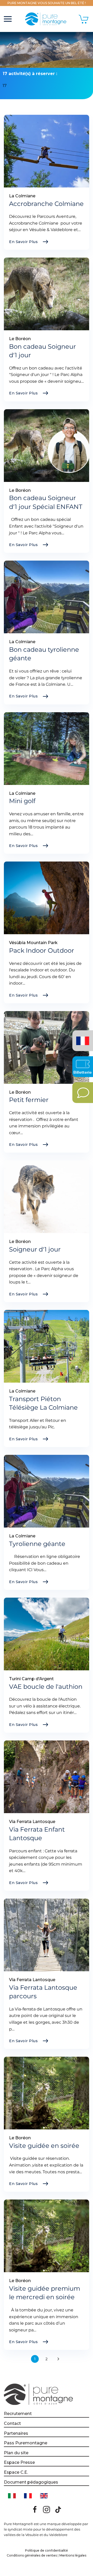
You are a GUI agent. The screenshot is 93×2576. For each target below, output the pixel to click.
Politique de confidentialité (47, 2550)
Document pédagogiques (31, 2482)
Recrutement (18, 2414)
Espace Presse (19, 2462)
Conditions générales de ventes (32, 2555)
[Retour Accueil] (47, 19)
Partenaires (16, 2433)
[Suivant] (58, 2359)
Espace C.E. (16, 2472)
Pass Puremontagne (26, 2443)
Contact (12, 2423)
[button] (8, 19)
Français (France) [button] (82, 1037)
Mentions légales (73, 2555)
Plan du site (16, 2453)
